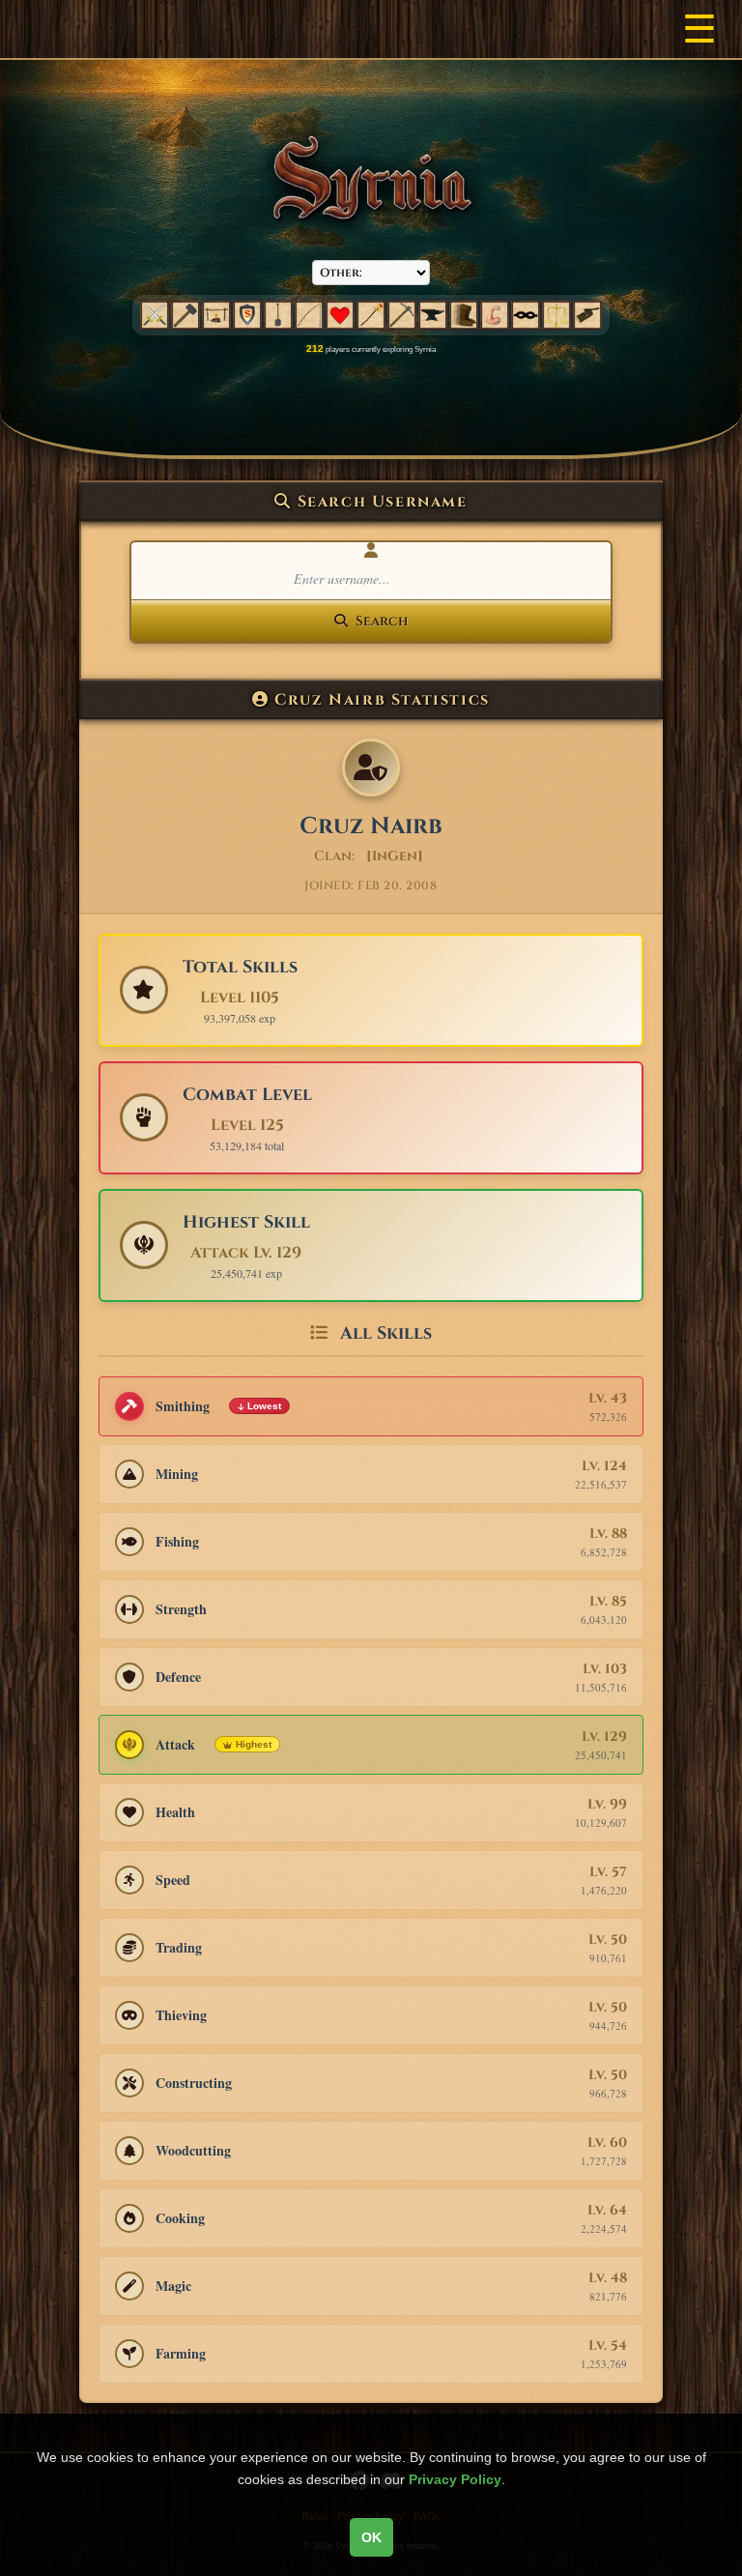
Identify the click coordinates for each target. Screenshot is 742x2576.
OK (371, 2537)
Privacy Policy (455, 2479)
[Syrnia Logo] (371, 178)
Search (382, 621)
